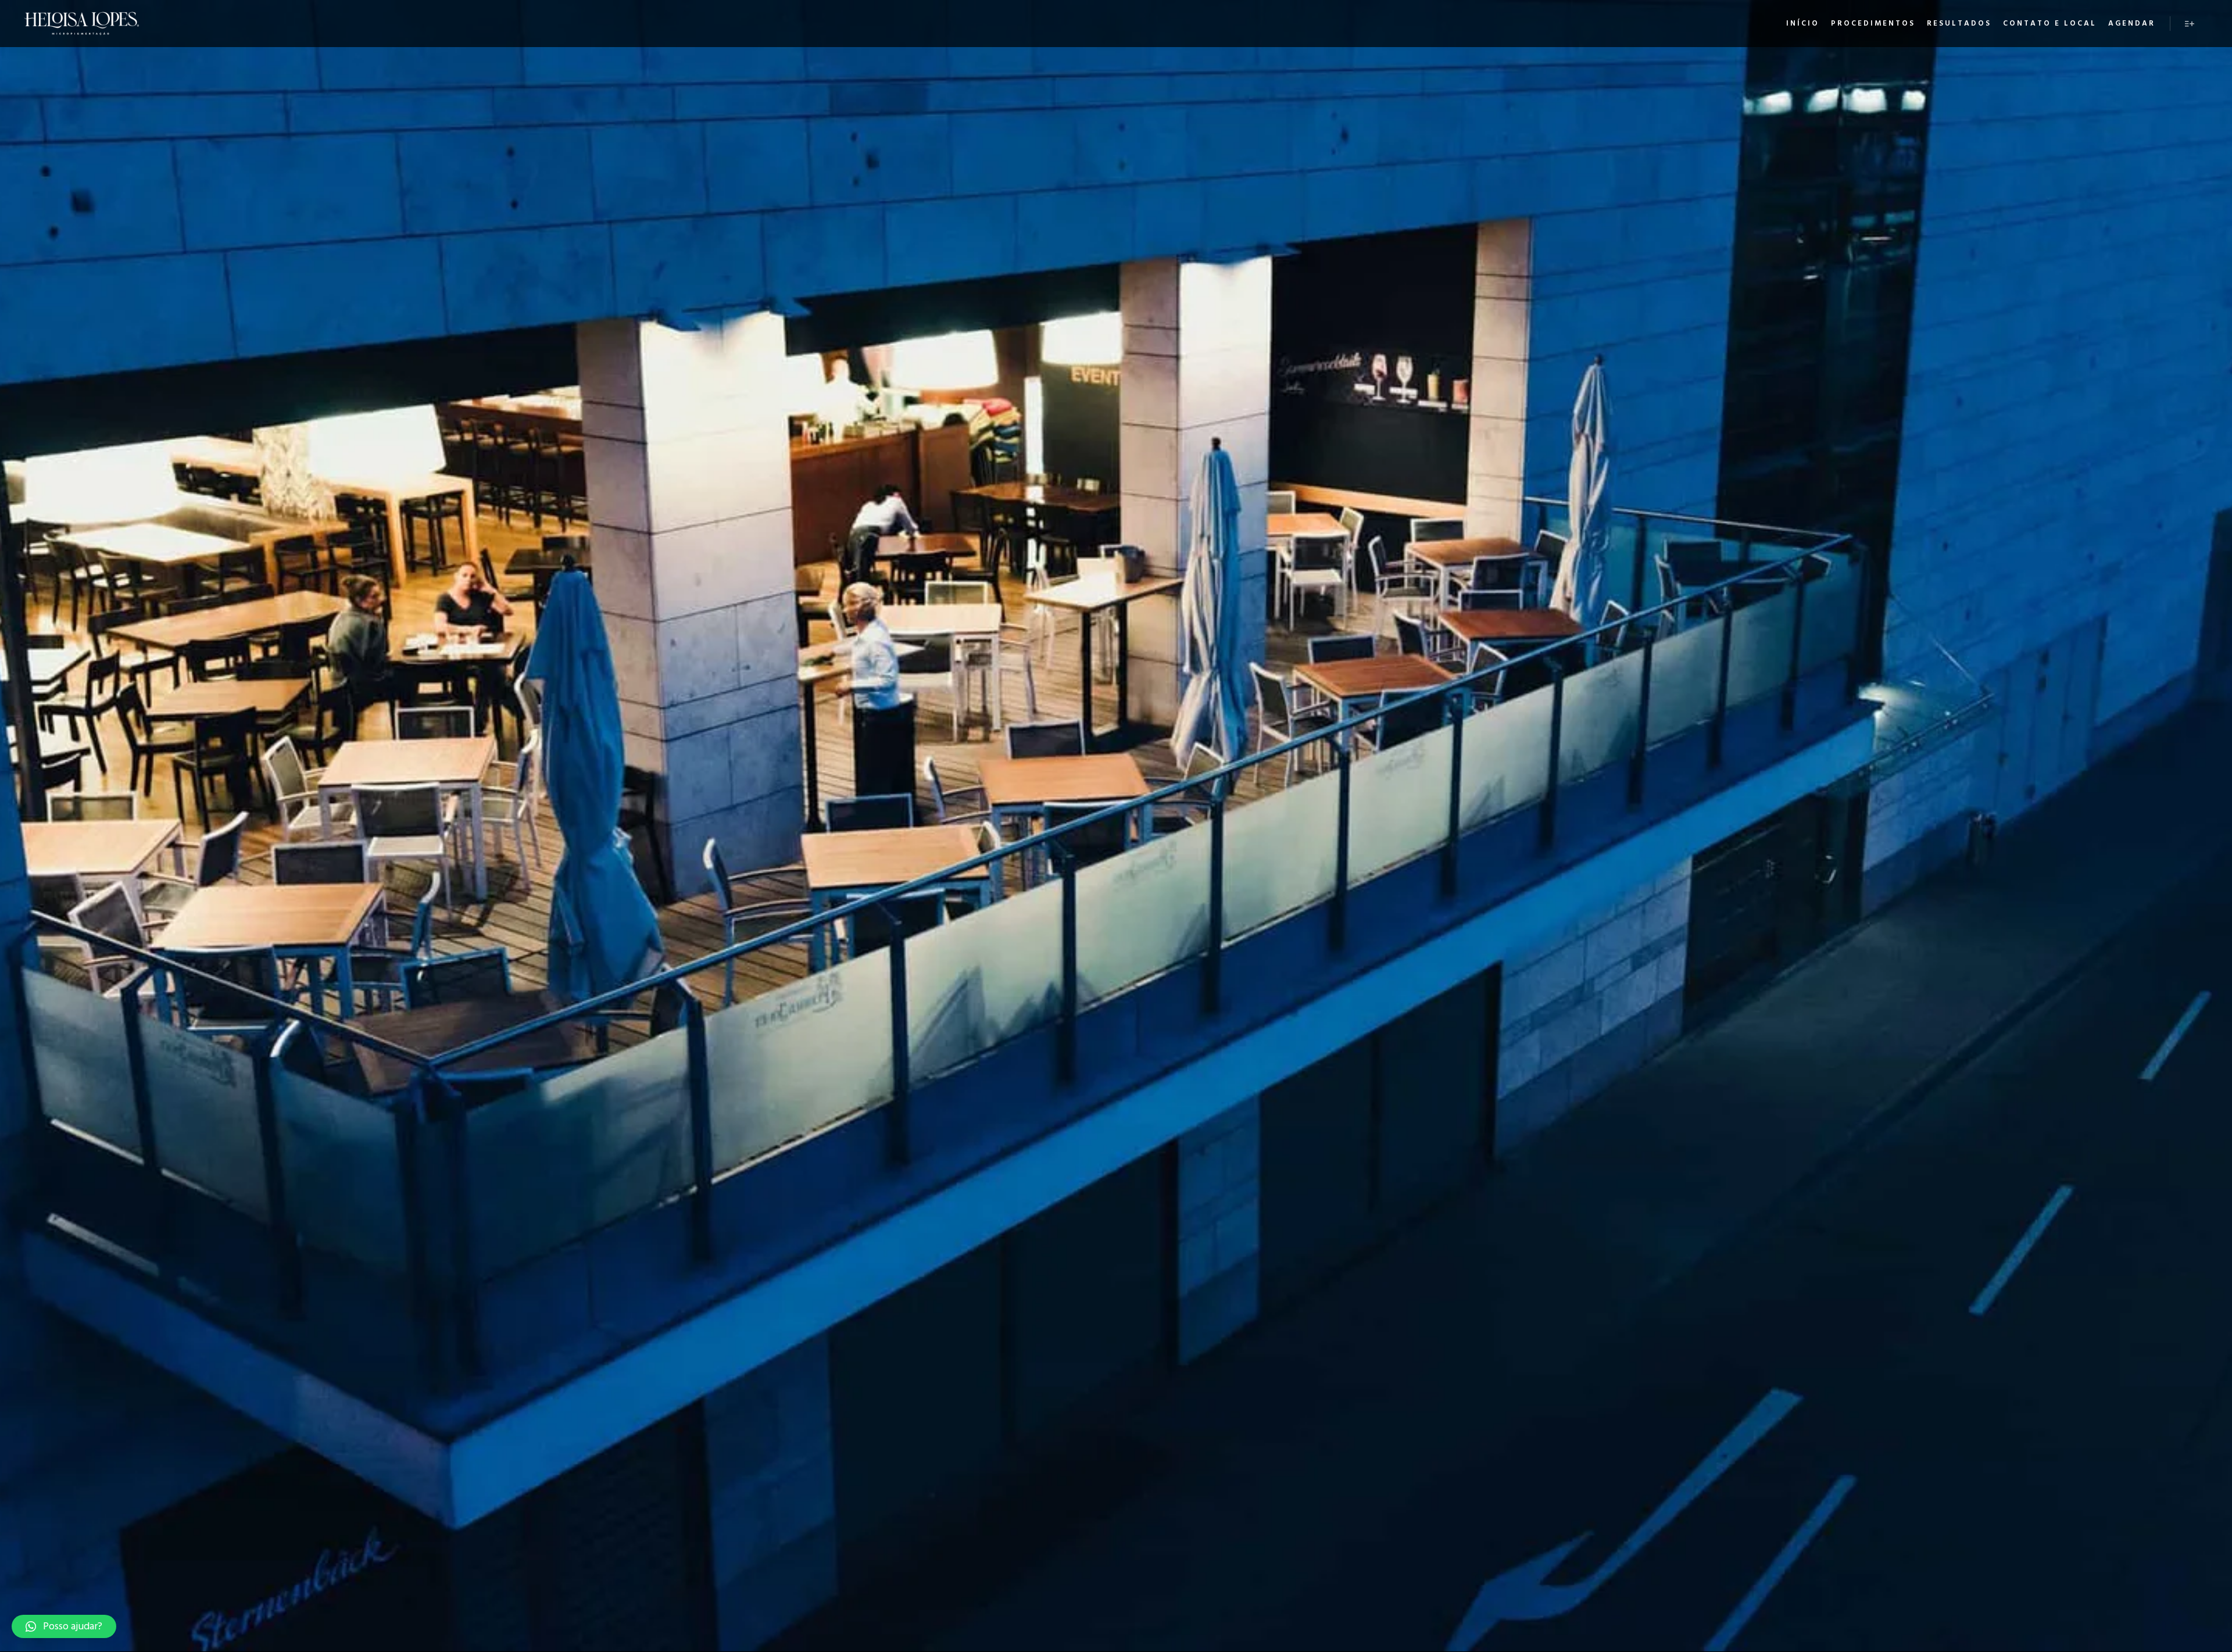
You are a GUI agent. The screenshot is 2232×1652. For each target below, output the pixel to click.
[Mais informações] (2190, 24)
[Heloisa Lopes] (81, 24)
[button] (64, 1626)
